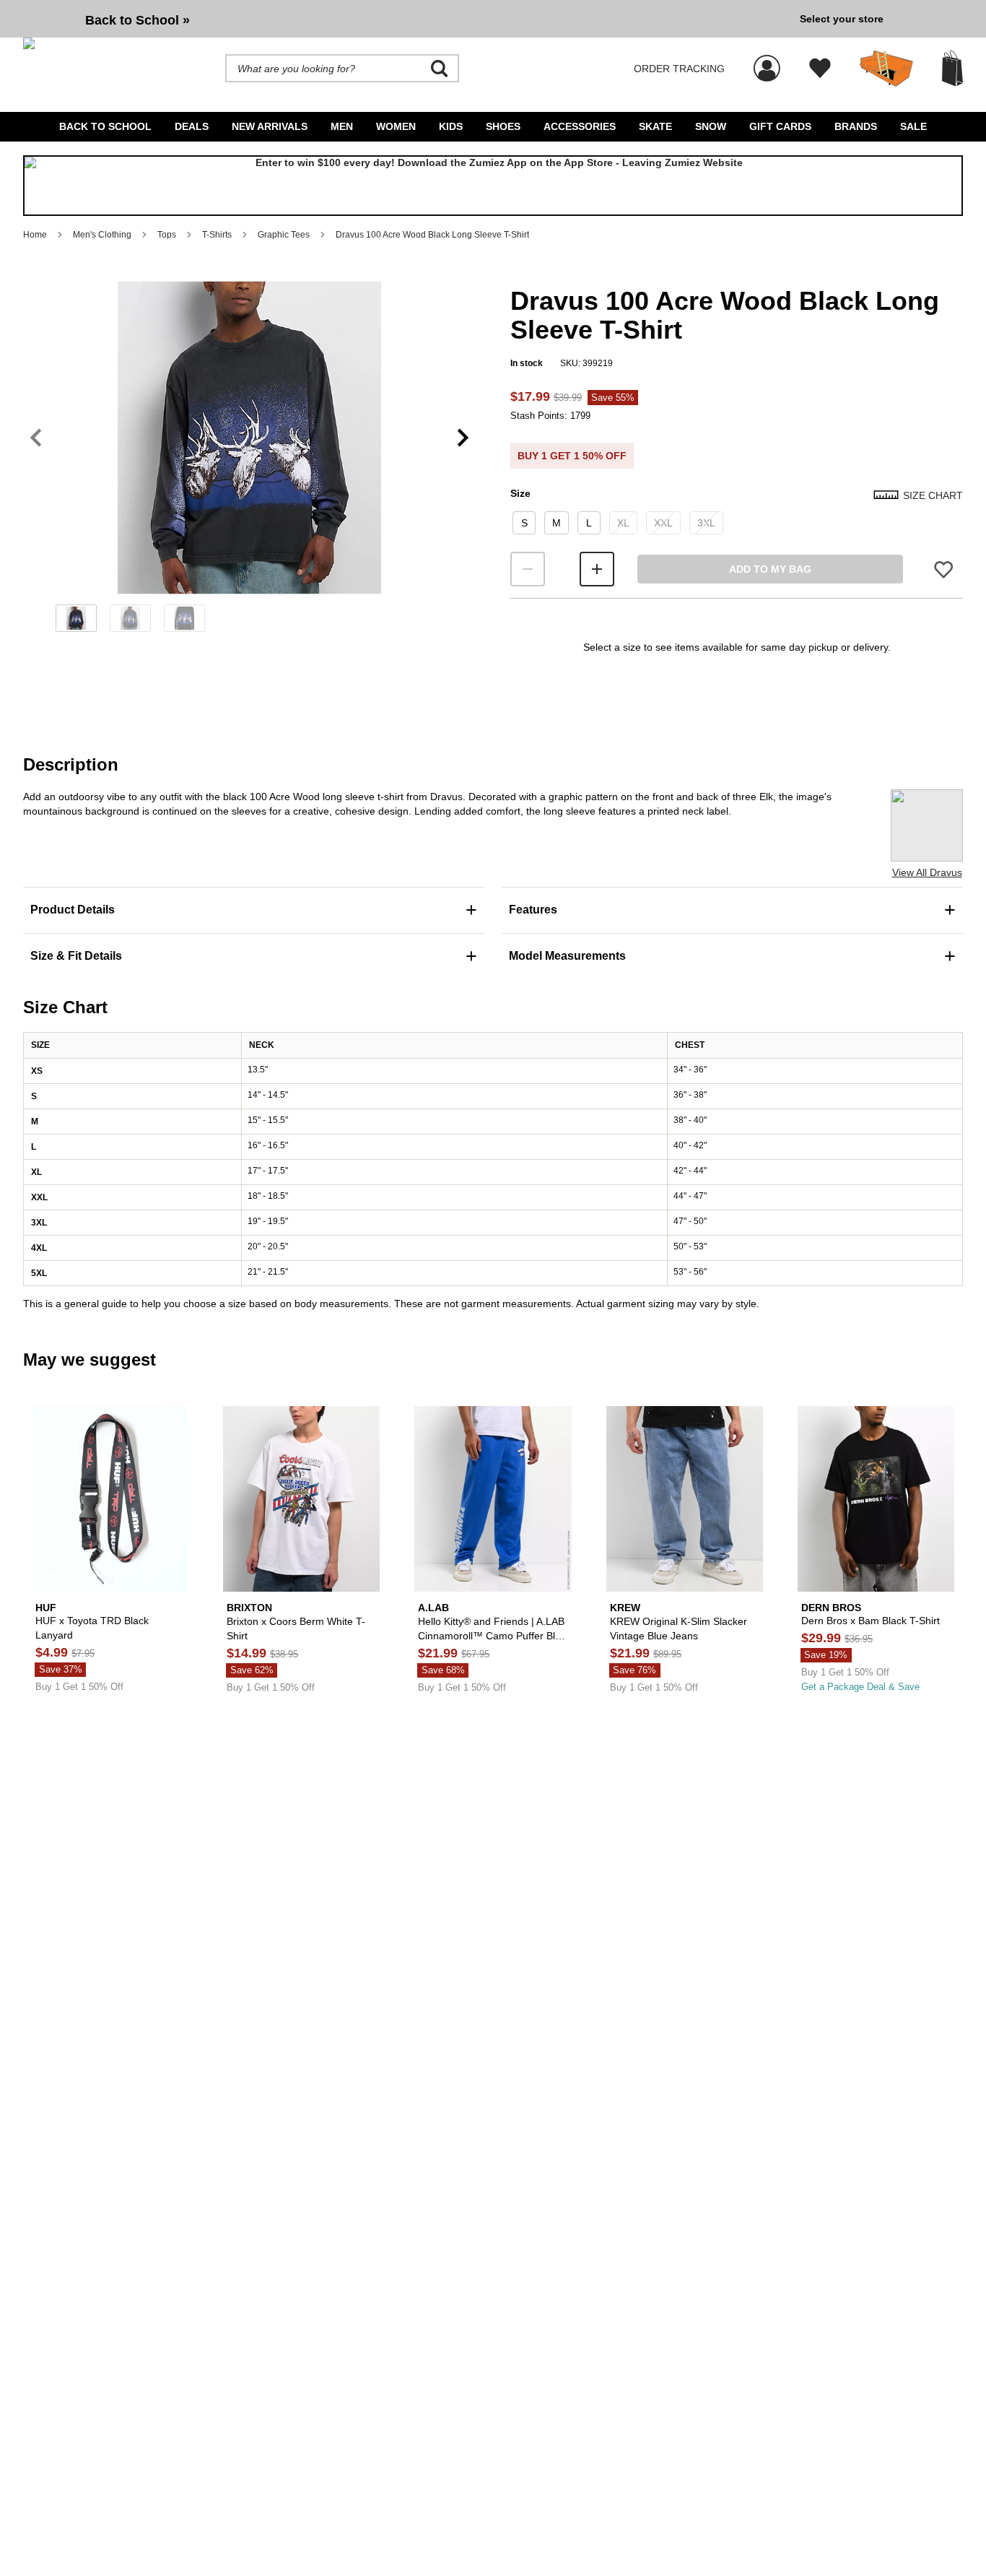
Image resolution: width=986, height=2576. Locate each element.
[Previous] (36, 437)
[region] (249, 461)
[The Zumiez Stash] (886, 69)
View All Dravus (927, 872)
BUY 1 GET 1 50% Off (572, 456)
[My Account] (767, 61)
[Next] (463, 437)
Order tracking (679, 69)
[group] (406, 19)
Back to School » (138, 20)
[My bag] (952, 68)
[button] (249, 438)
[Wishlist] (820, 69)
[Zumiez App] (493, 186)
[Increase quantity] (597, 569)
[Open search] (440, 69)
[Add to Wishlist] (943, 569)
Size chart (933, 495)
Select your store (842, 19)
